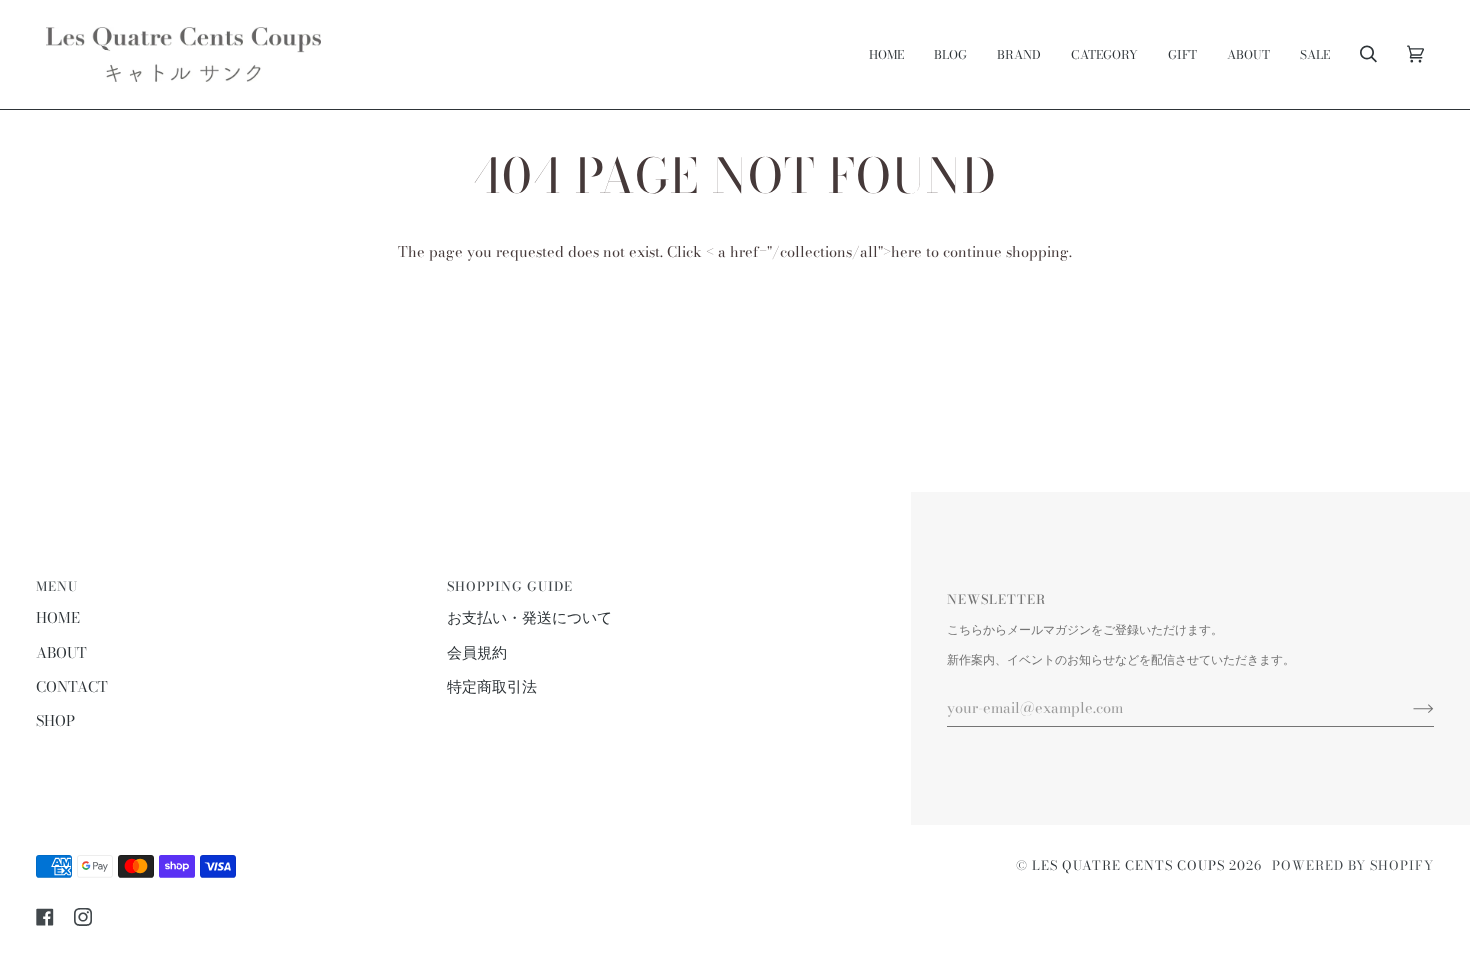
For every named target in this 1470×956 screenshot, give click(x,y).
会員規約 (477, 653)
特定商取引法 (492, 687)
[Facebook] (45, 917)
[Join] (1407, 708)
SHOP (55, 721)
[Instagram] (83, 917)
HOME (58, 618)
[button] (1019, 54)
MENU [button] (57, 586)
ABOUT (61, 653)
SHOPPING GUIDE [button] (510, 586)
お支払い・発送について (529, 618)
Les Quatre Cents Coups (1128, 865)
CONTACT (72, 687)
